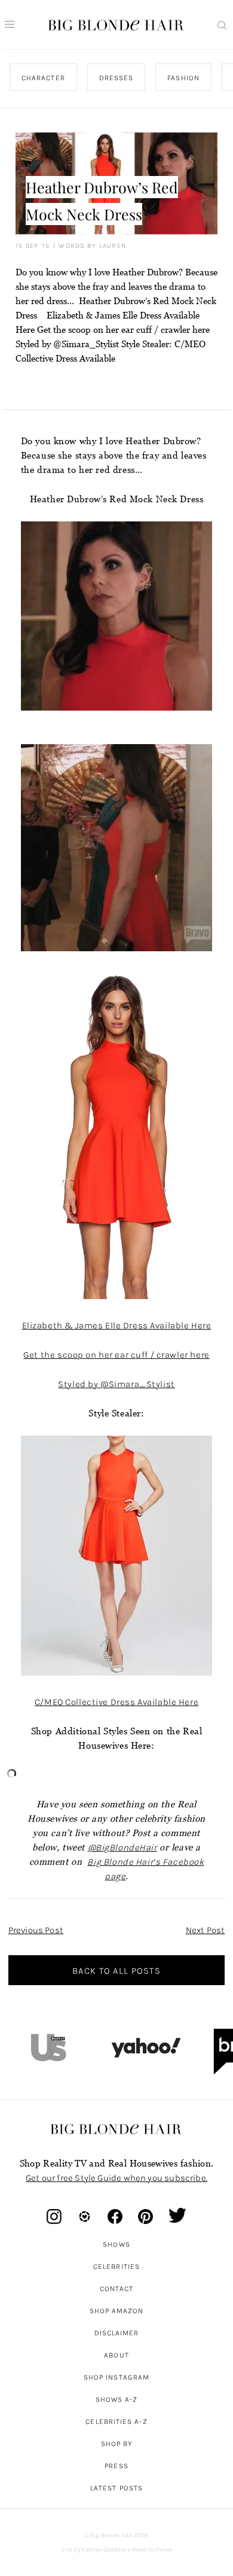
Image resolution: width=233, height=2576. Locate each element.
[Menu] (10, 25)
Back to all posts (116, 1971)
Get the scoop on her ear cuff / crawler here (116, 1355)
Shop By (117, 2444)
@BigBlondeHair (122, 1847)
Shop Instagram (116, 2377)
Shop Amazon (117, 2311)
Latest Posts (116, 2488)
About (116, 2355)
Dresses (116, 78)
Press (116, 2466)
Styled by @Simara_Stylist (116, 1384)
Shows (116, 2244)
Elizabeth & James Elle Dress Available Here (117, 1325)
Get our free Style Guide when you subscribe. (116, 2178)
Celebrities (116, 2266)
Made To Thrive (152, 2550)
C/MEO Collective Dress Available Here (116, 1702)
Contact (117, 2289)
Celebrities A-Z (116, 2422)
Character (43, 78)
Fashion (183, 78)
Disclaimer (117, 2333)
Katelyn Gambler (104, 2550)
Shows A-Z (117, 2399)
